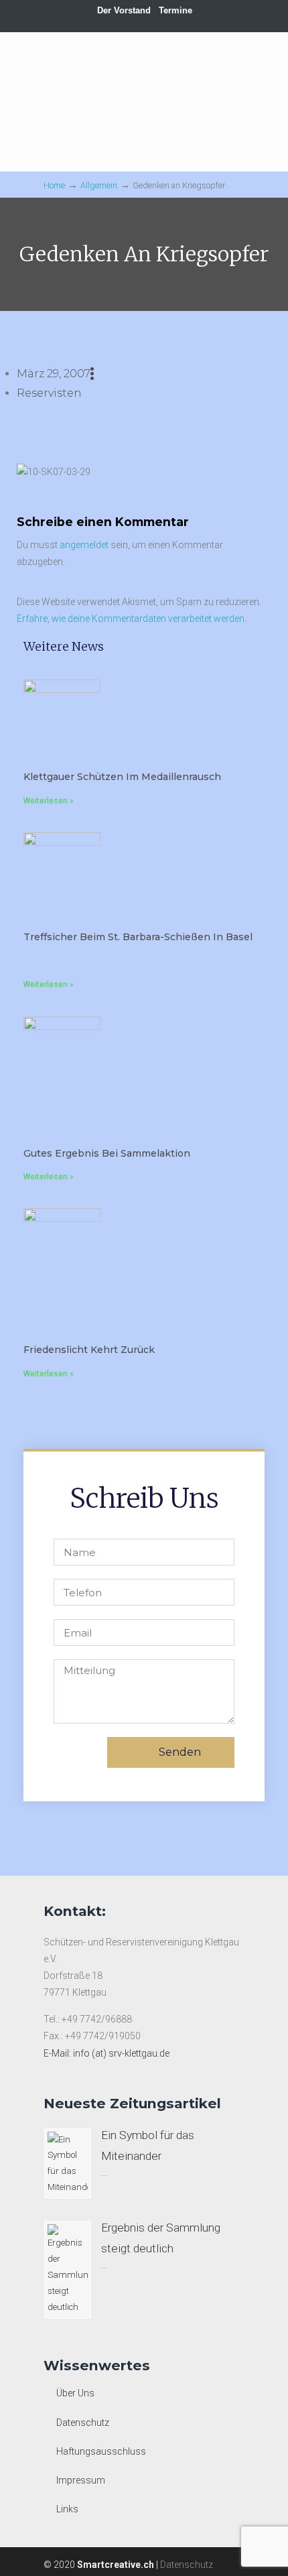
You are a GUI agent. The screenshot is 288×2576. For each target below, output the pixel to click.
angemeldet (84, 545)
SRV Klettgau (144, 77)
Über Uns (75, 2393)
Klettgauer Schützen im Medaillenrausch (122, 777)
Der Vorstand (124, 10)
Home (54, 185)
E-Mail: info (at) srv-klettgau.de (106, 2053)
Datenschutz (83, 2423)
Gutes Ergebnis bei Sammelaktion (107, 1153)
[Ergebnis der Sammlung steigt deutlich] (68, 2270)
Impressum (81, 2480)
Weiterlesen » (49, 801)
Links (67, 2509)
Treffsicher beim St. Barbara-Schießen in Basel (138, 937)
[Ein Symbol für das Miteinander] (68, 2164)
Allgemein (99, 185)
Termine (175, 10)
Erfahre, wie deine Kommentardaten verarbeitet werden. (132, 619)
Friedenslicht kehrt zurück (89, 1350)
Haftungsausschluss (101, 2451)
